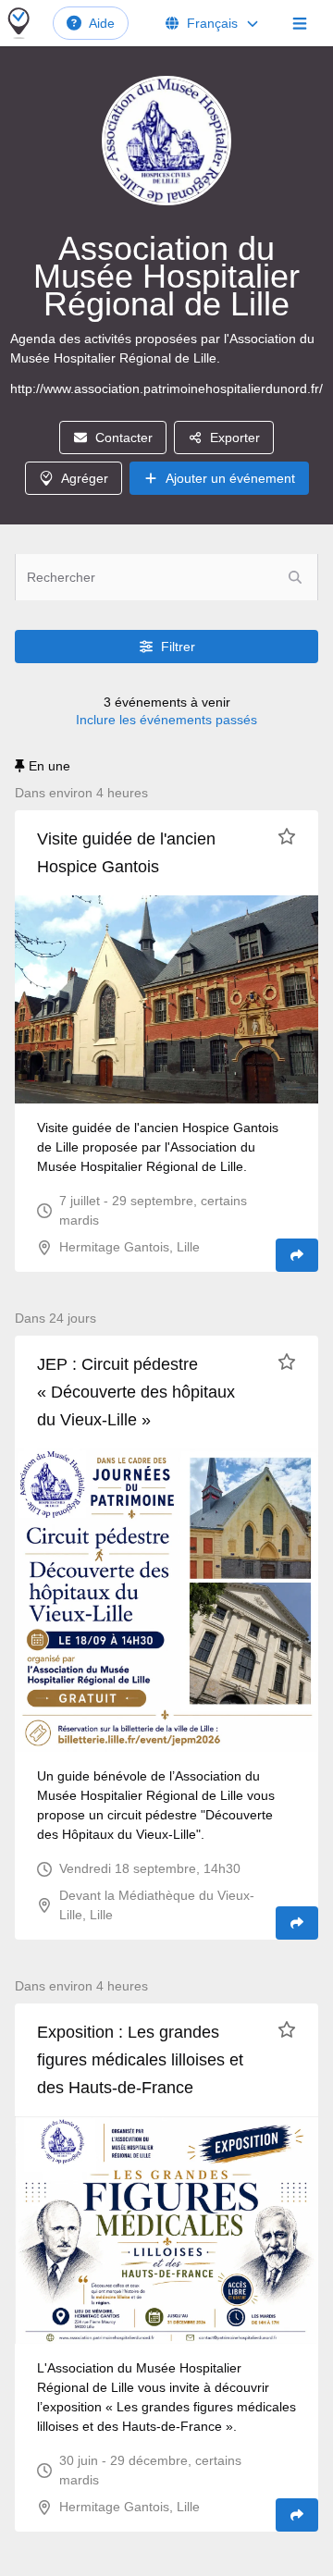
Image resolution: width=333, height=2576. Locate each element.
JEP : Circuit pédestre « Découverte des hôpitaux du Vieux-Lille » (136, 1392)
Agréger (85, 478)
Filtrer (178, 647)
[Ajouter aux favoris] (287, 836)
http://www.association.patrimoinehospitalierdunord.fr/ (166, 388)
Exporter (235, 438)
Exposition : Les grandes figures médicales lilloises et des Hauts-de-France (140, 2060)
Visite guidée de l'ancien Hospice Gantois (126, 853)
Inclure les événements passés (166, 720)
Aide (102, 23)
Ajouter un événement (230, 478)
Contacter (124, 438)
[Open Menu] (300, 23)
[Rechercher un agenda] (295, 577)
